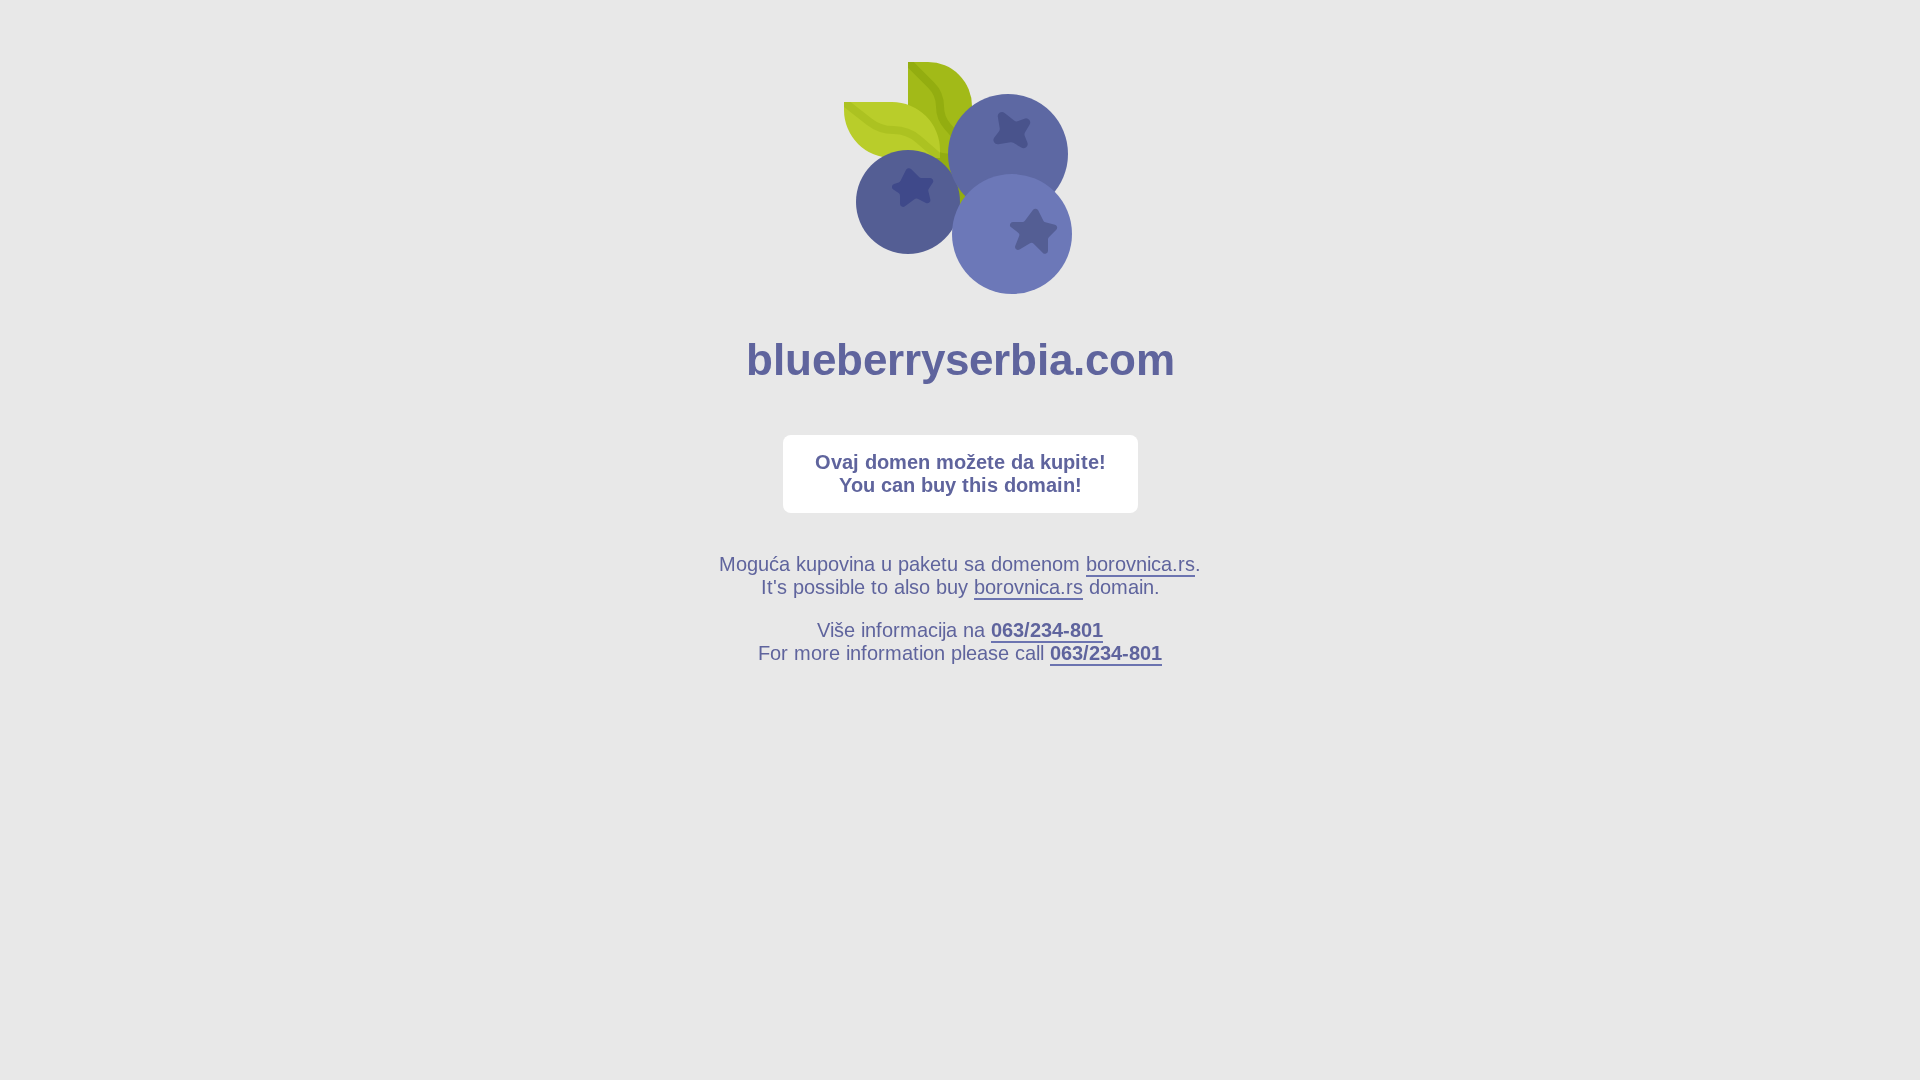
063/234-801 (1047, 630)
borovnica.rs (1140, 564)
